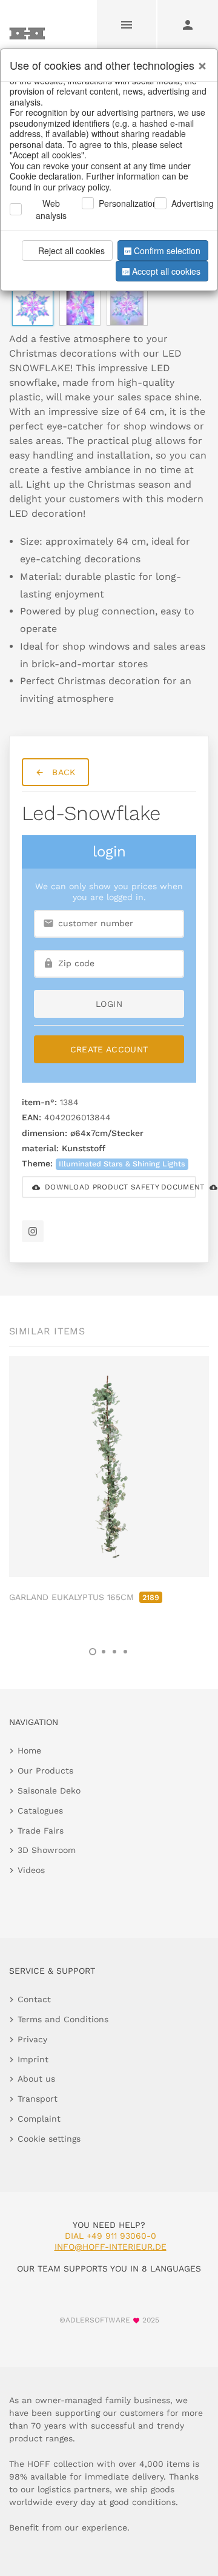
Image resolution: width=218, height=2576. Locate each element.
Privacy (32, 2039)
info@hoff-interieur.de (111, 2247)
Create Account (109, 1049)
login (109, 1004)
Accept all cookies (166, 271)
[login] (188, 24)
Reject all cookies (71, 251)
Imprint (33, 2059)
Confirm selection (167, 251)
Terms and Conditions (63, 2019)
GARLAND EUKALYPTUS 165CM (84, 1597)
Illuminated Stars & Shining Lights (122, 1164)
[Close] (199, 61)
